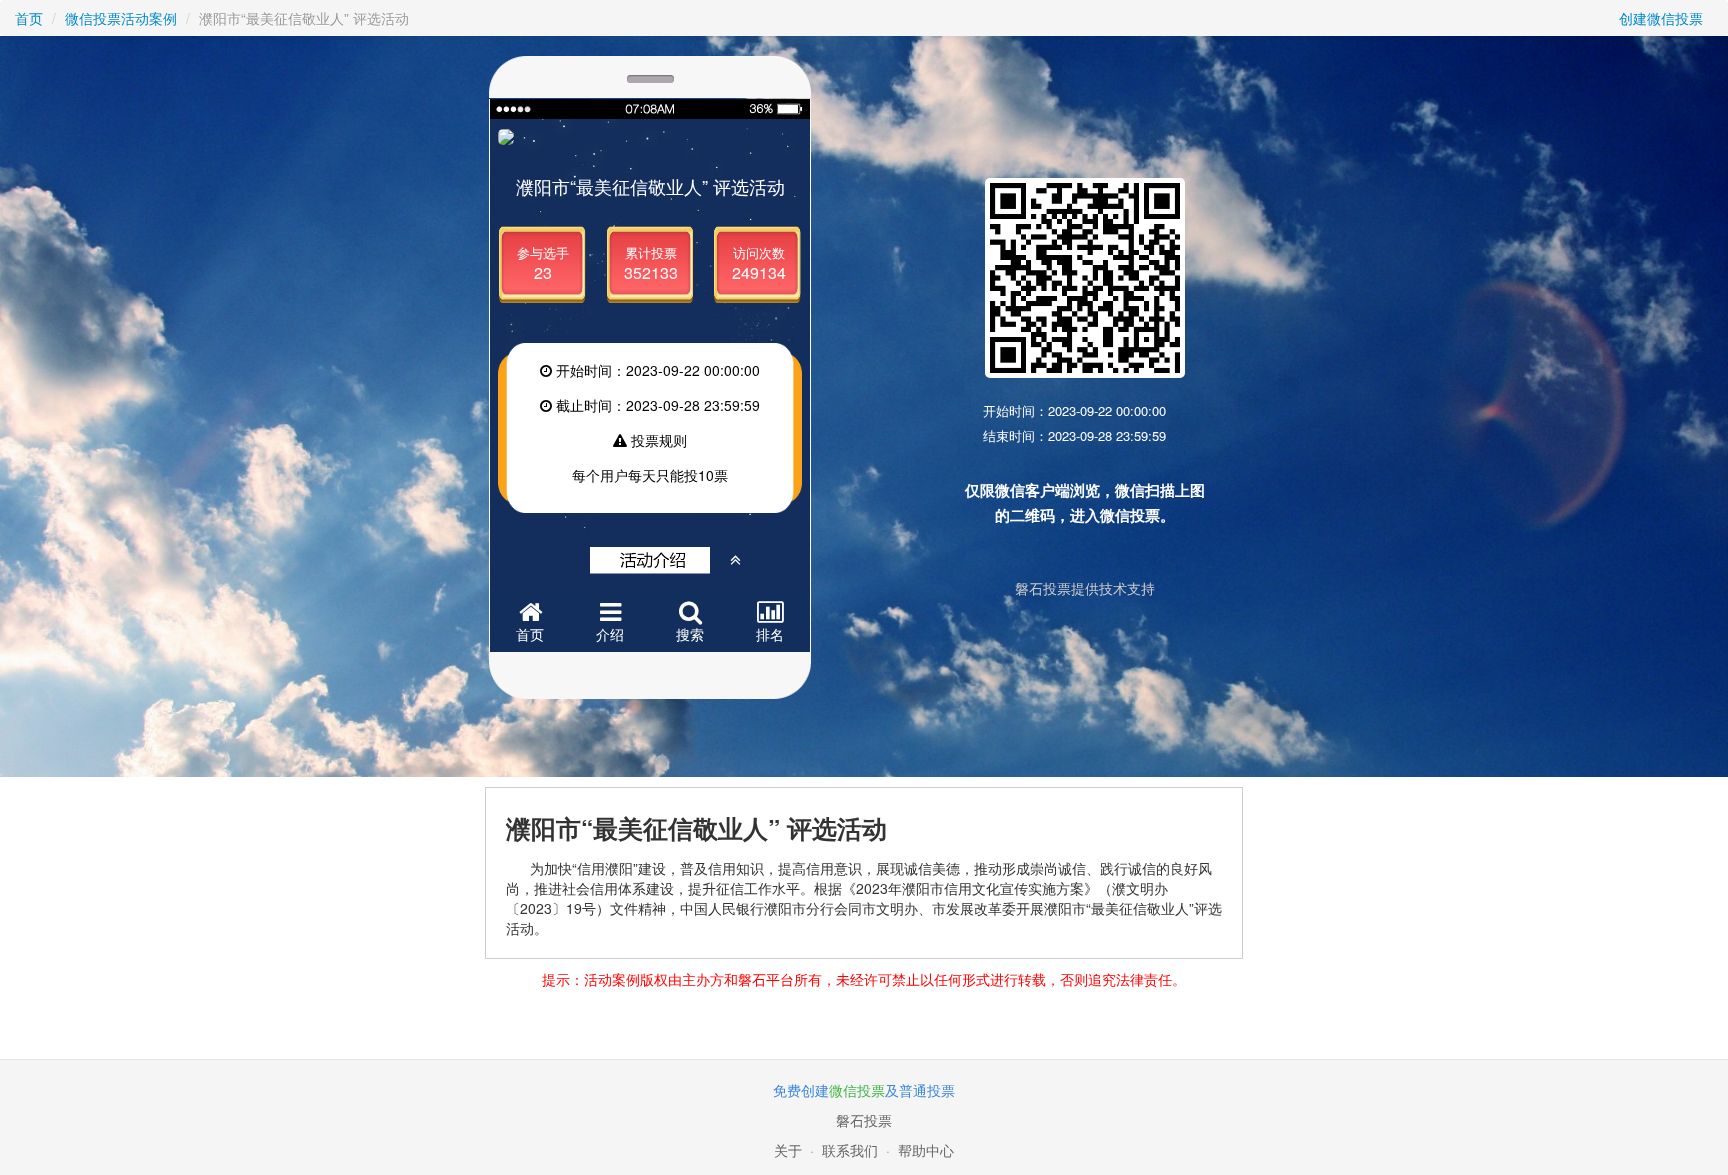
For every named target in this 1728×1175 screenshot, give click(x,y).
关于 (788, 1150)
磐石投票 (864, 1120)
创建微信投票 (1661, 18)
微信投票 (857, 1090)
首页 (29, 18)
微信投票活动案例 (121, 18)
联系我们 (850, 1150)
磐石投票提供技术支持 (1085, 588)
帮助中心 (926, 1150)
